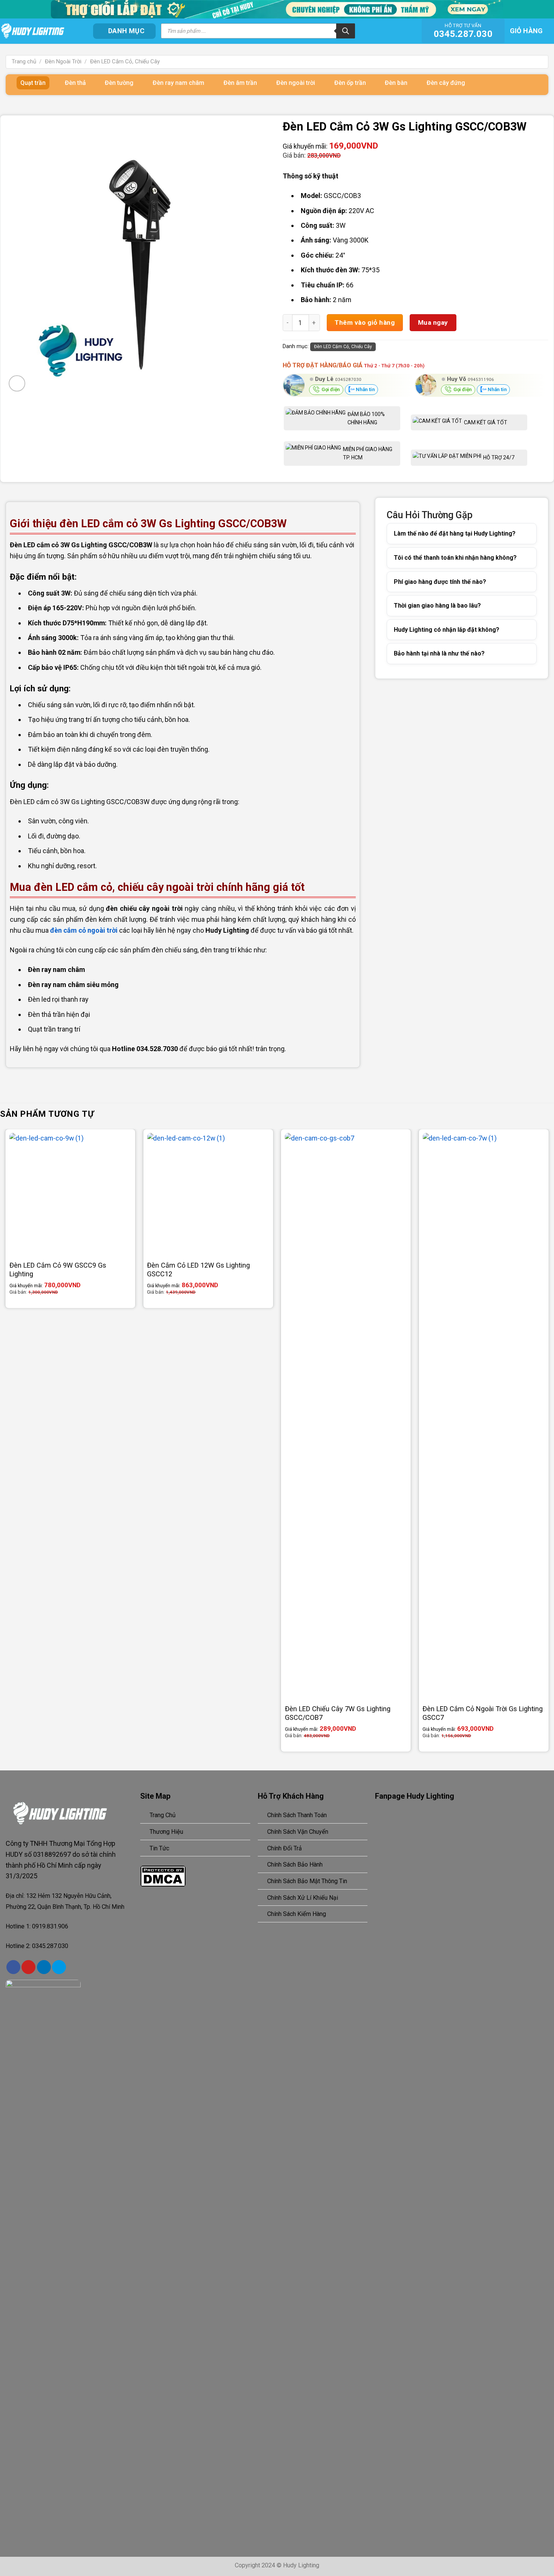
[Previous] (6, 1443)
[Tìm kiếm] (346, 31)
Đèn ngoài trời (296, 83)
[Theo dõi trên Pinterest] (28, 1967)
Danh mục (126, 31)
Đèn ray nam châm (178, 83)
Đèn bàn (396, 83)
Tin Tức (159, 1848)
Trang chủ (24, 61)
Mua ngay (433, 322)
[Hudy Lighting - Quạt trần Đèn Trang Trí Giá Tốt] (41, 31)
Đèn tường (119, 83)
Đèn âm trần (240, 83)
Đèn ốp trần (350, 83)
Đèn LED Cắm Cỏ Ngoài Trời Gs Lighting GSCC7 (483, 1713)
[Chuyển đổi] (521, 534)
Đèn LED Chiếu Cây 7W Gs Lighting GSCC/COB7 (338, 1713)
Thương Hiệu (166, 1832)
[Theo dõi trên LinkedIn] (44, 1967)
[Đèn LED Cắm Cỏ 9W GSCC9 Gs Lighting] (70, 1194)
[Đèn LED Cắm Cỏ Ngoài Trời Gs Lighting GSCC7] (484, 1416)
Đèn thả (75, 83)
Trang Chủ (163, 1815)
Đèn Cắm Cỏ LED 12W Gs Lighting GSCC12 (198, 1270)
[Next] (548, 1443)
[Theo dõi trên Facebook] (13, 1967)
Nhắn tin (365, 389)
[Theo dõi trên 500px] (59, 1967)
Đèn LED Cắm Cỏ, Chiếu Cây (125, 61)
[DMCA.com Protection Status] (163, 1875)
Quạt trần (33, 83)
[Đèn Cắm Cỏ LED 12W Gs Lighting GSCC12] (208, 1194)
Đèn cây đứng (446, 83)
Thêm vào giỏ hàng (365, 322)
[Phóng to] (17, 383)
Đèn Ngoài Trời (63, 61)
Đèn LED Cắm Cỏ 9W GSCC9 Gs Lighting (58, 1270)
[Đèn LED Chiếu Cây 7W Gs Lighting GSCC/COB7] (346, 1416)
